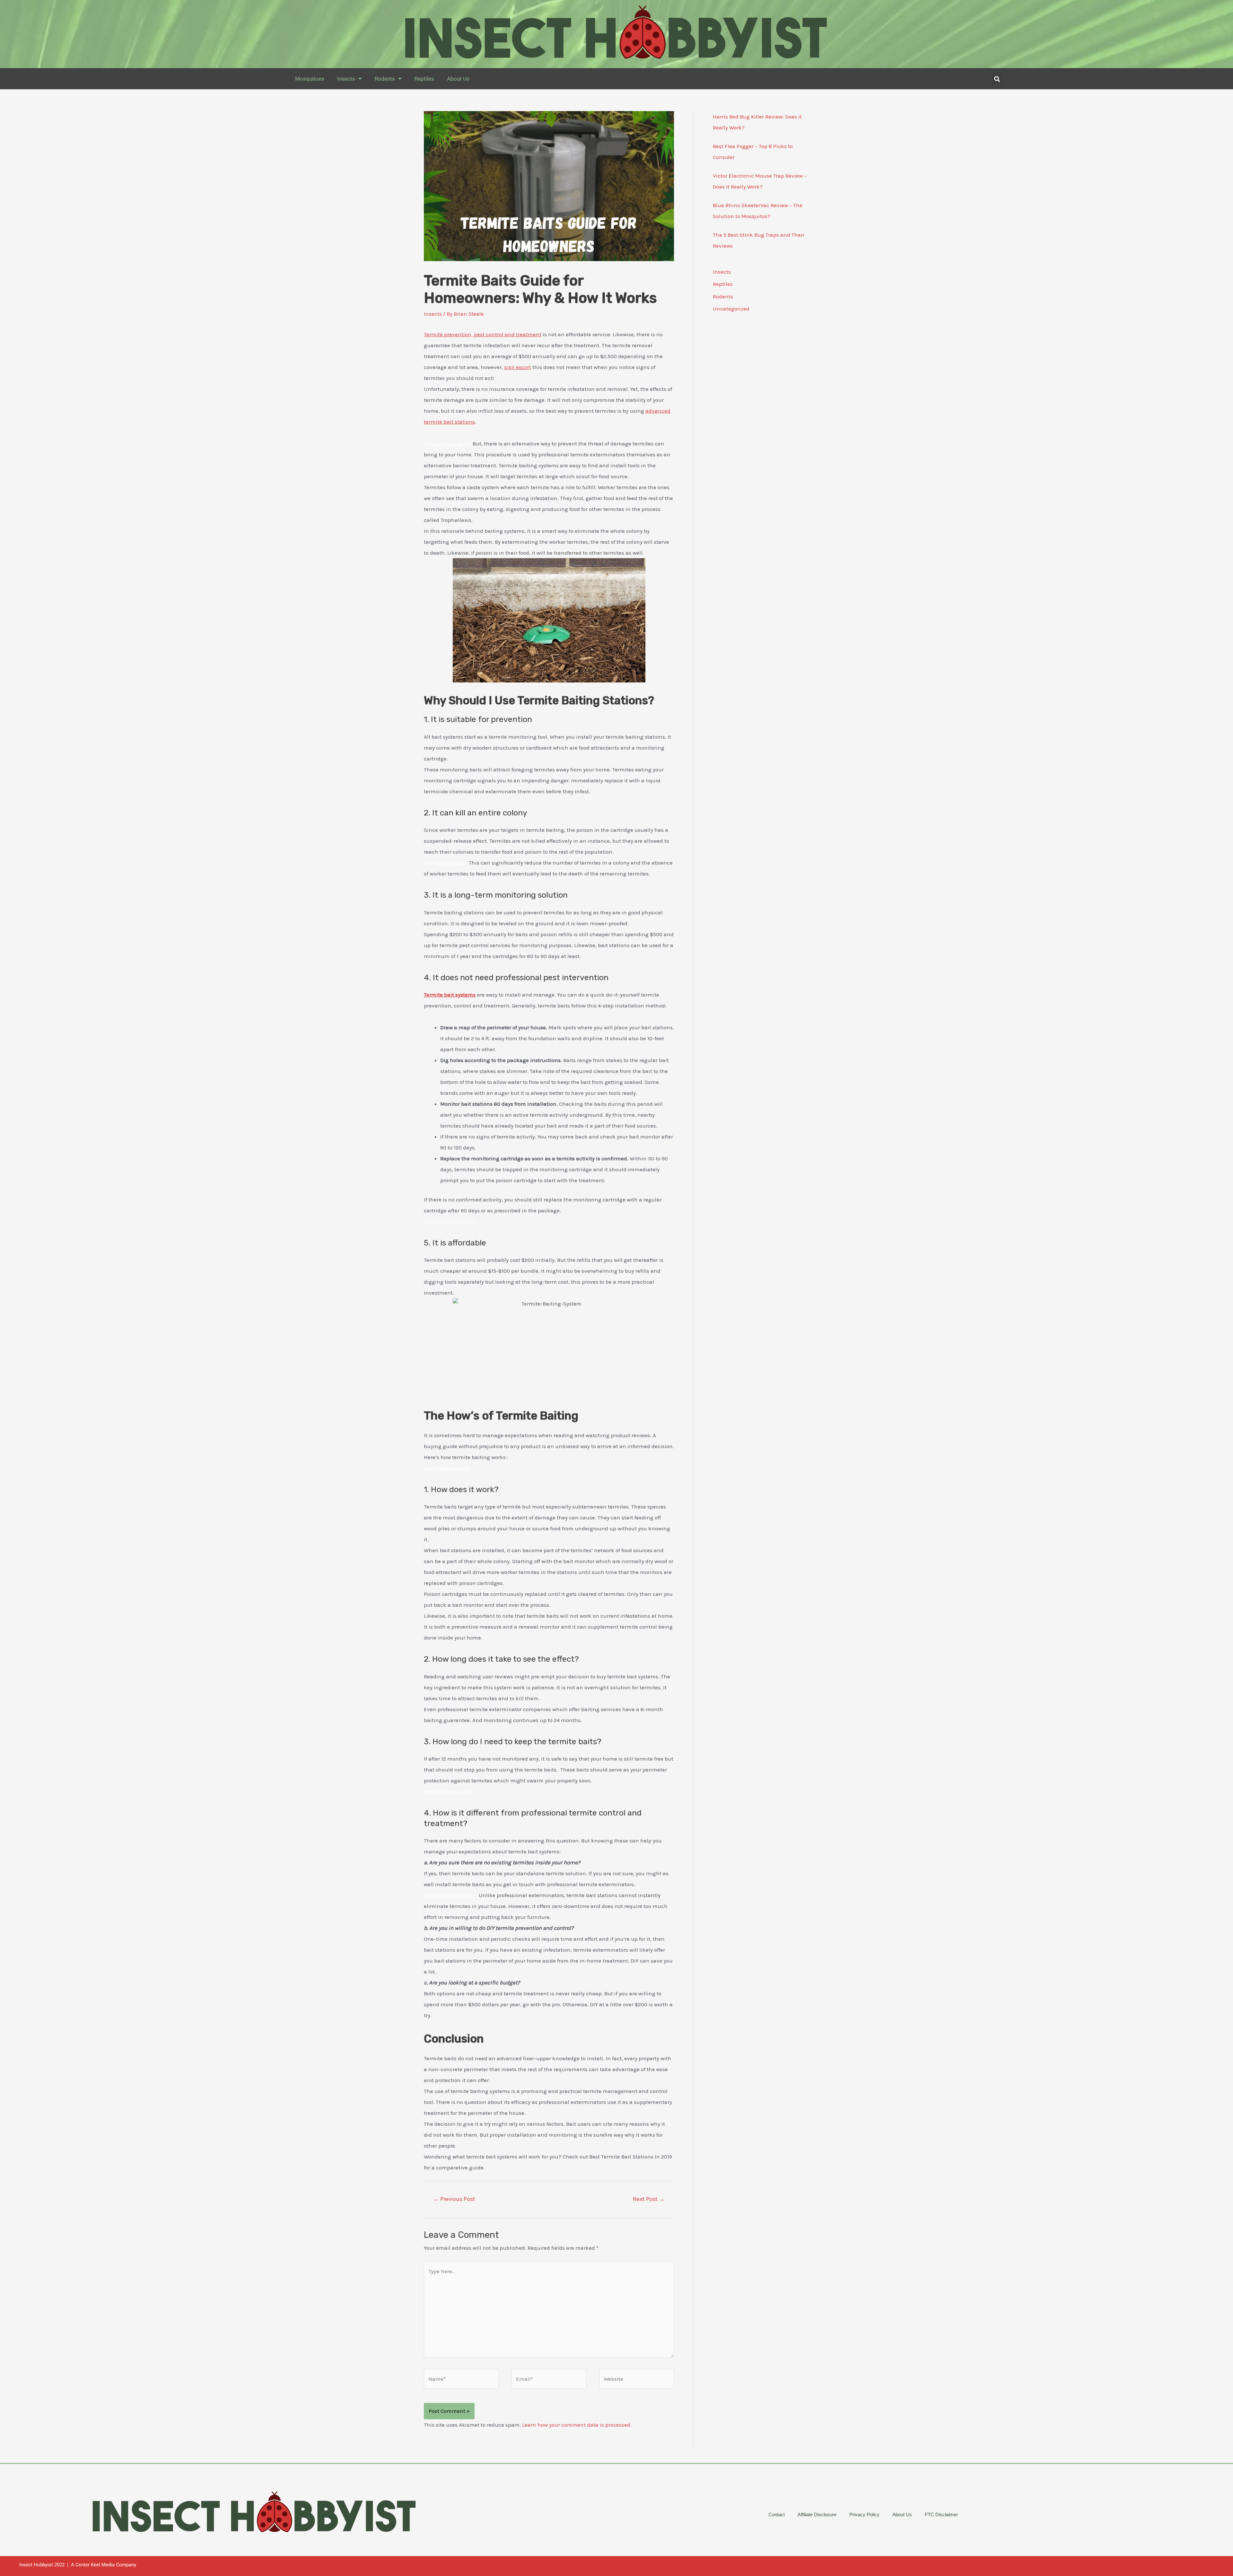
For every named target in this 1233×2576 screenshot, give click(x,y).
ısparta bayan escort (449, 1221)
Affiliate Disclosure (817, 2514)
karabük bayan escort (451, 1895)
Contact (777, 2514)
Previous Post (454, 2199)
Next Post (649, 2199)
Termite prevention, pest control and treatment (483, 334)
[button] (997, 79)
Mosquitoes (310, 79)
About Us (458, 79)
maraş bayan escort (449, 1791)
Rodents (385, 79)
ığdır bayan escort (446, 863)
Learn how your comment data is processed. (577, 2425)
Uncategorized (731, 309)
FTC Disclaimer (941, 2514)
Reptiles (424, 79)
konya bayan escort (448, 444)
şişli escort (518, 367)
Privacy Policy (864, 2514)
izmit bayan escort (447, 1468)
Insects (346, 79)
